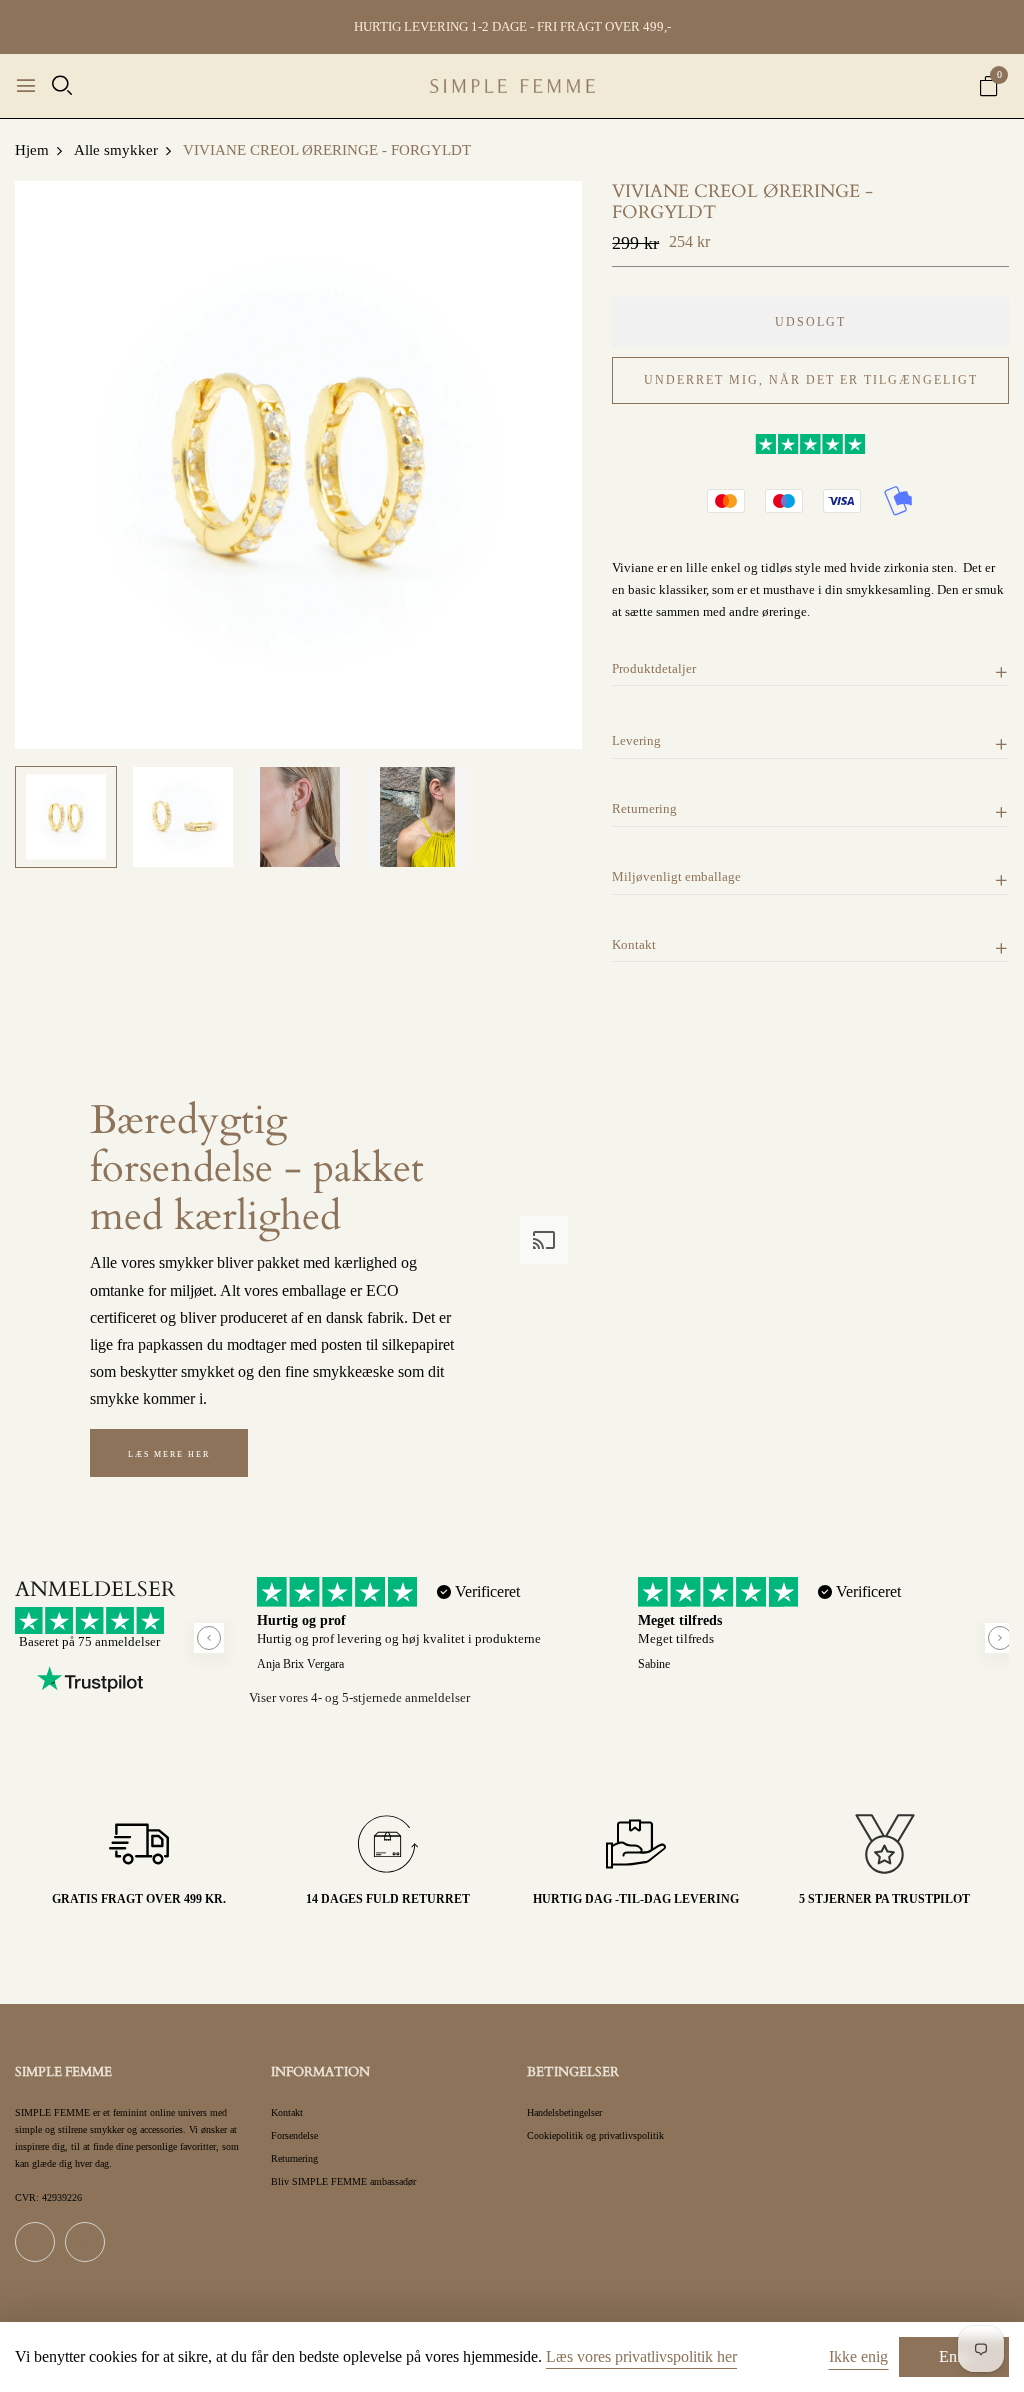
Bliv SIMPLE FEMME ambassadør (343, 2181)
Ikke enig (858, 2356)
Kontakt (287, 2112)
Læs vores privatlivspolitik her (641, 2356)
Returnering (294, 2158)
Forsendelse (294, 2135)
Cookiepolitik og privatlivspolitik (595, 2135)
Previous (209, 1638)
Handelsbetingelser (564, 2112)
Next (1000, 1638)
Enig (954, 2356)
